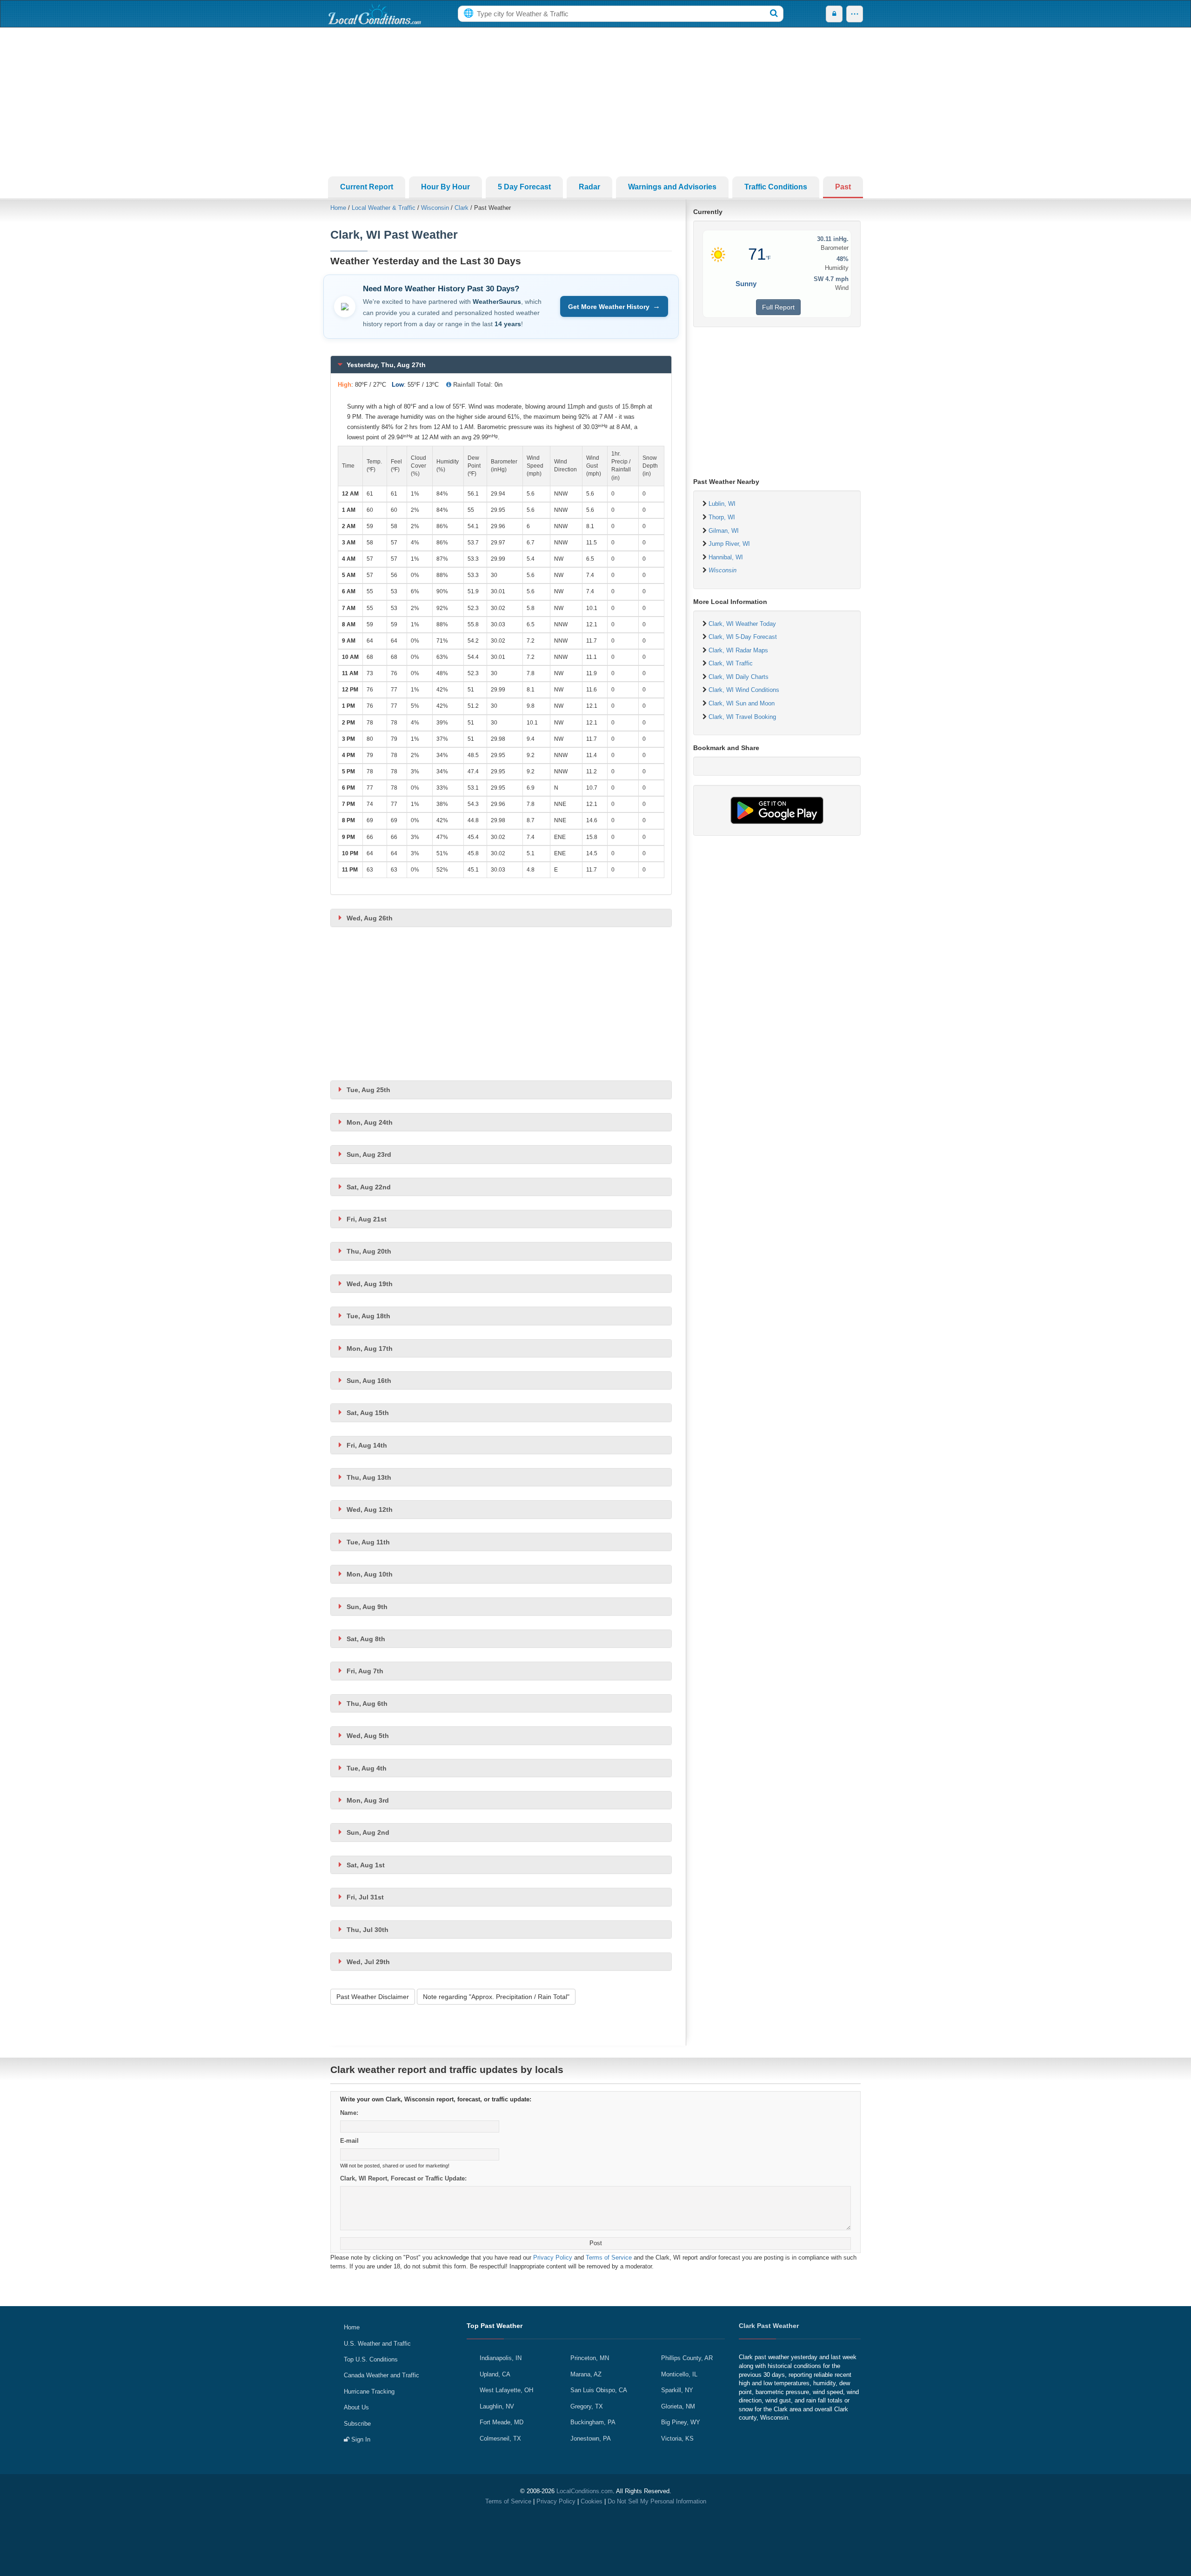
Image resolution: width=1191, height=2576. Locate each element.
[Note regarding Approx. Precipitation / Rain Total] (449, 385)
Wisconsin (435, 208)
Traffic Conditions (776, 187)
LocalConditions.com (585, 2491)
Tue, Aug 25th (368, 1090)
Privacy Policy (553, 2257)
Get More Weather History (614, 306)
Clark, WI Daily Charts (739, 677)
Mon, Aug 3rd (368, 1800)
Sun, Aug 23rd (369, 1154)
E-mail (349, 2141)
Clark (462, 208)
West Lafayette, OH (506, 2390)
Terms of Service (609, 2257)
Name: (349, 2113)
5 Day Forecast (524, 187)
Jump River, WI (729, 544)
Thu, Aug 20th (369, 1251)
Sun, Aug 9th (367, 1607)
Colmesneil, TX (500, 2438)
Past (843, 187)
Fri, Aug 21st (367, 1219)
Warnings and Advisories (672, 187)
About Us (356, 2407)
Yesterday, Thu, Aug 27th (386, 365)
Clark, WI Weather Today (742, 624)
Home (338, 208)
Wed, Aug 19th (370, 1284)
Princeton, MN (590, 2358)
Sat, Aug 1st (366, 1865)
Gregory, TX (587, 2406)
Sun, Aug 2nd (368, 1832)
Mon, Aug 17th (370, 1348)
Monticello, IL (679, 2374)
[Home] (375, 14)
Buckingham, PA (593, 2422)
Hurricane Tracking (369, 2392)
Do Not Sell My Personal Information (657, 2501)
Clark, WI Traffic (731, 663)
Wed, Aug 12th (370, 1509)
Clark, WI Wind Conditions (744, 690)
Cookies (592, 2501)
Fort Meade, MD (502, 2422)
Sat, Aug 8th (366, 1639)
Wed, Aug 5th (368, 1736)
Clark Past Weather (769, 2326)
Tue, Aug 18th (368, 1316)
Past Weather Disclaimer (373, 1997)
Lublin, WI (722, 504)
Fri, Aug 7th (365, 1671)
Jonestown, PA (591, 2438)
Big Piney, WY (681, 2422)
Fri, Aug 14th (367, 1445)
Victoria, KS (677, 2438)
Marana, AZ (586, 2374)
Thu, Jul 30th (368, 1930)
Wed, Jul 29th (368, 1962)
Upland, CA (495, 2374)
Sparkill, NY (677, 2390)
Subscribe (357, 2424)
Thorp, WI (722, 517)
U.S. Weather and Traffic (377, 2344)
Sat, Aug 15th (368, 1413)
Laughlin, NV (497, 2406)
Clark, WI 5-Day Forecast (743, 637)
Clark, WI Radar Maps (738, 650)
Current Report (367, 187)
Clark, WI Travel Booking (742, 717)
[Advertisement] (595, 102)
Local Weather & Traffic (384, 208)
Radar (589, 187)
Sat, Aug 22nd (369, 1187)
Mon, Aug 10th (370, 1574)
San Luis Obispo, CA (599, 2390)
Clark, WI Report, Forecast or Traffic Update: (403, 2178)
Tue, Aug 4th (367, 1768)
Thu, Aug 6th (367, 1704)
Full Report (778, 307)
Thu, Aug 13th (369, 1477)
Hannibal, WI (726, 557)
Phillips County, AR (687, 2358)
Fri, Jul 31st (365, 1897)
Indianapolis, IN (501, 2358)
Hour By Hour (445, 187)
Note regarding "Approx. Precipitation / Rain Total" (496, 1997)
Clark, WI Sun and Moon (742, 703)
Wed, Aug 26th (370, 918)
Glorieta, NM (678, 2406)
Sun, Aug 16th (369, 1381)
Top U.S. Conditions (371, 2359)
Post (596, 2243)
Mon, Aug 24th (370, 1122)
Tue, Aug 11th (368, 1542)
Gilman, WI (724, 531)
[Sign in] (834, 14)
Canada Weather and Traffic (381, 2375)
